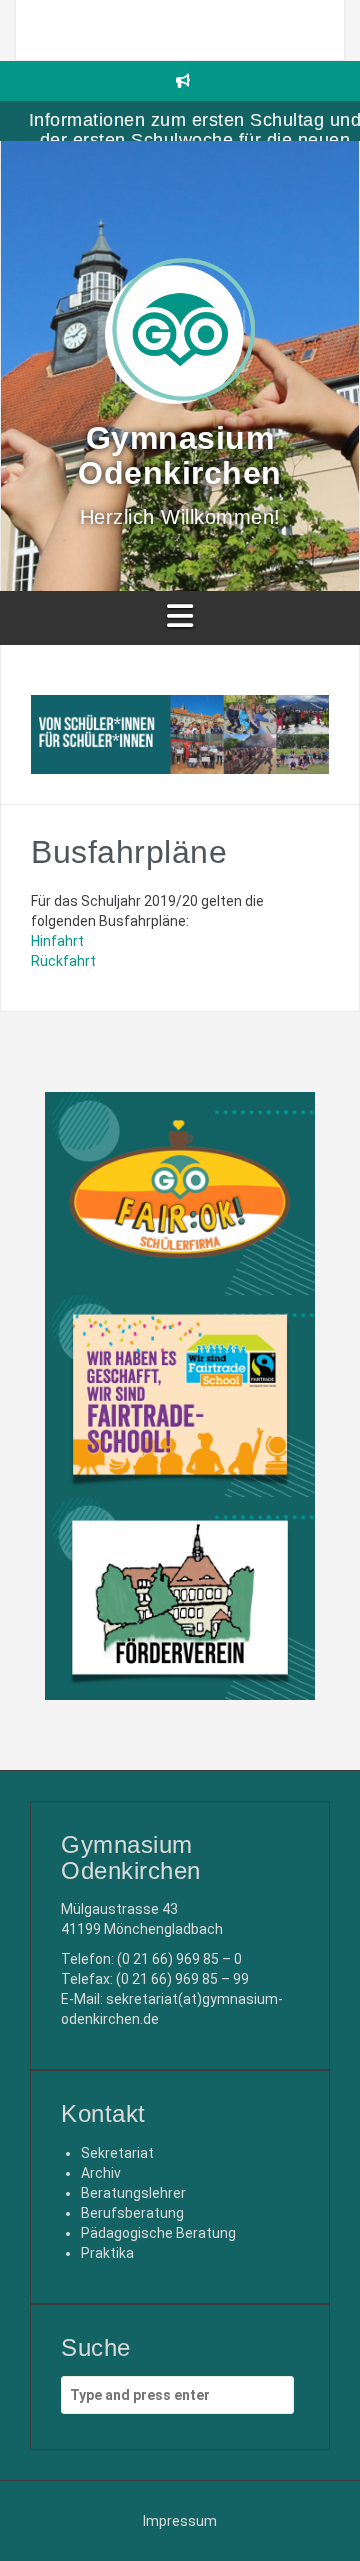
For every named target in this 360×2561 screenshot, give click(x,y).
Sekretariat (117, 2153)
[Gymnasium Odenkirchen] (180, 337)
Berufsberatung (132, 2213)
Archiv (101, 2173)
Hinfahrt (57, 941)
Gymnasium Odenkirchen (180, 455)
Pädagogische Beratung (158, 2233)
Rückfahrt (63, 961)
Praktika (107, 2253)
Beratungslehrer (133, 2193)
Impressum (180, 2521)
